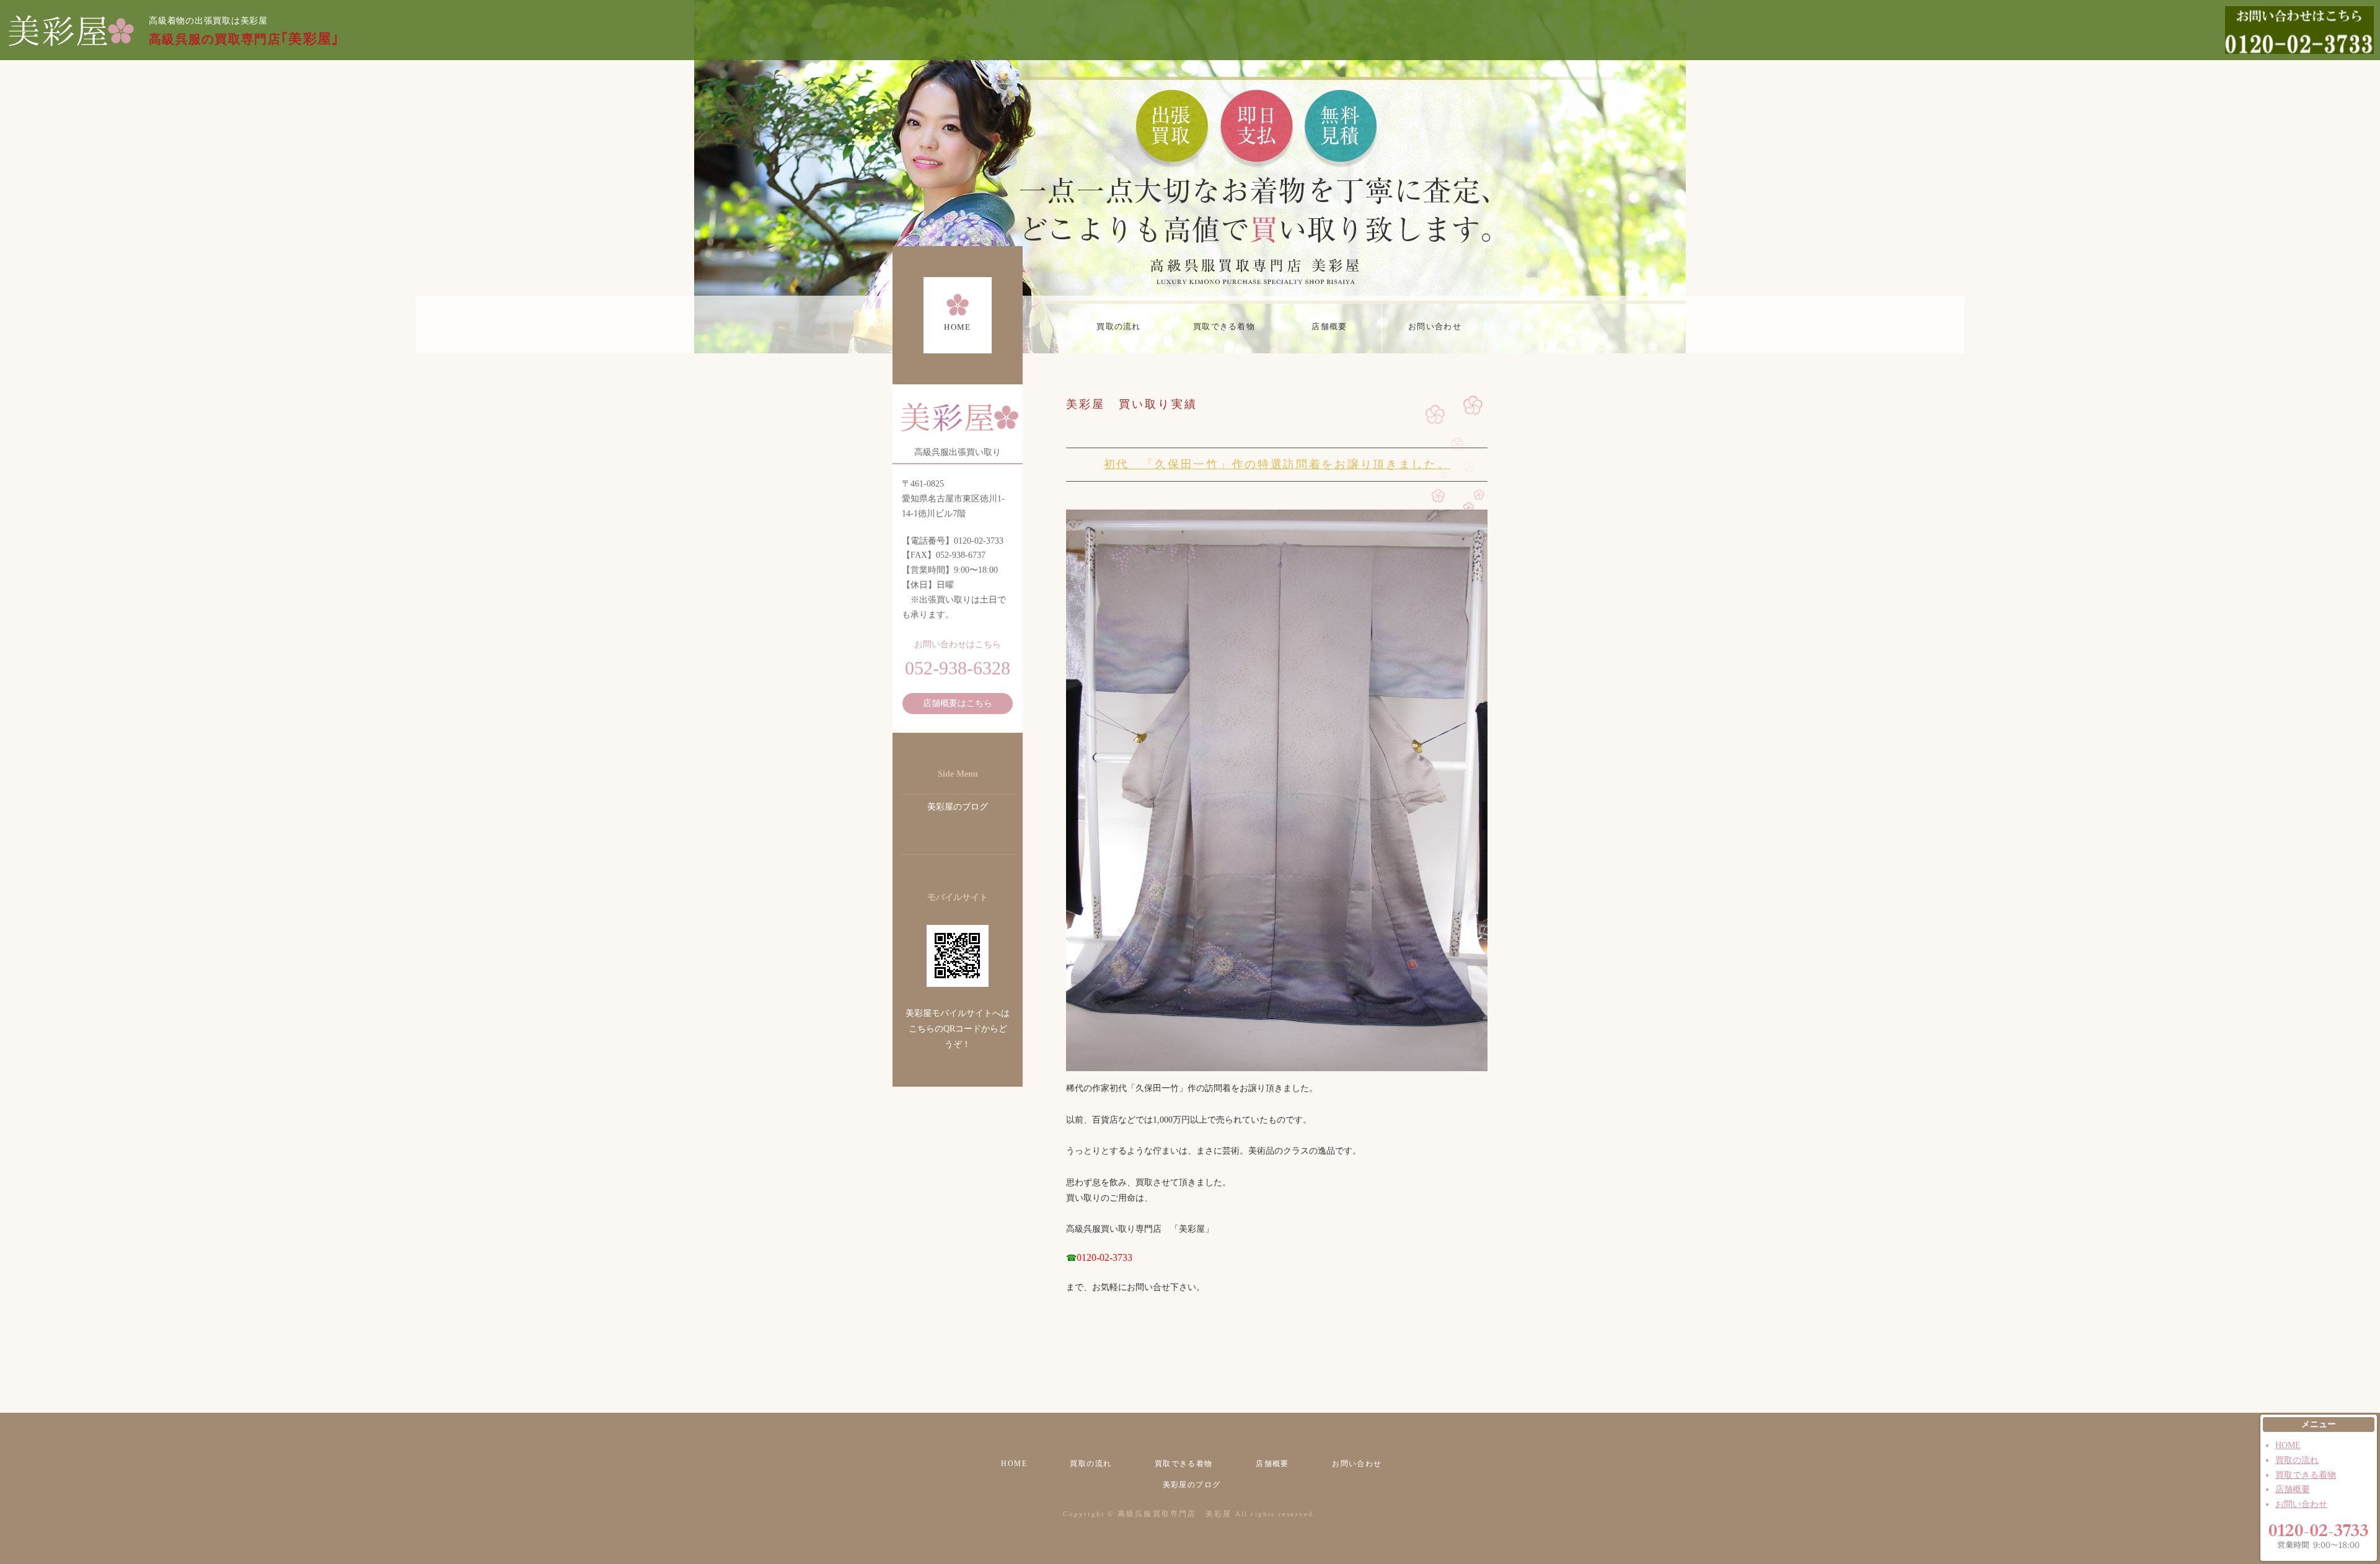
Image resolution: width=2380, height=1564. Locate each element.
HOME (957, 327)
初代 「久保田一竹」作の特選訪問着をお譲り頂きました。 (1277, 464)
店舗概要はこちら (958, 703)
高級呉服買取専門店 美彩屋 (1175, 1514)
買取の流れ (1119, 326)
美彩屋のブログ (958, 807)
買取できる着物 (1224, 326)
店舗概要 (1329, 326)
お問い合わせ (1435, 326)
